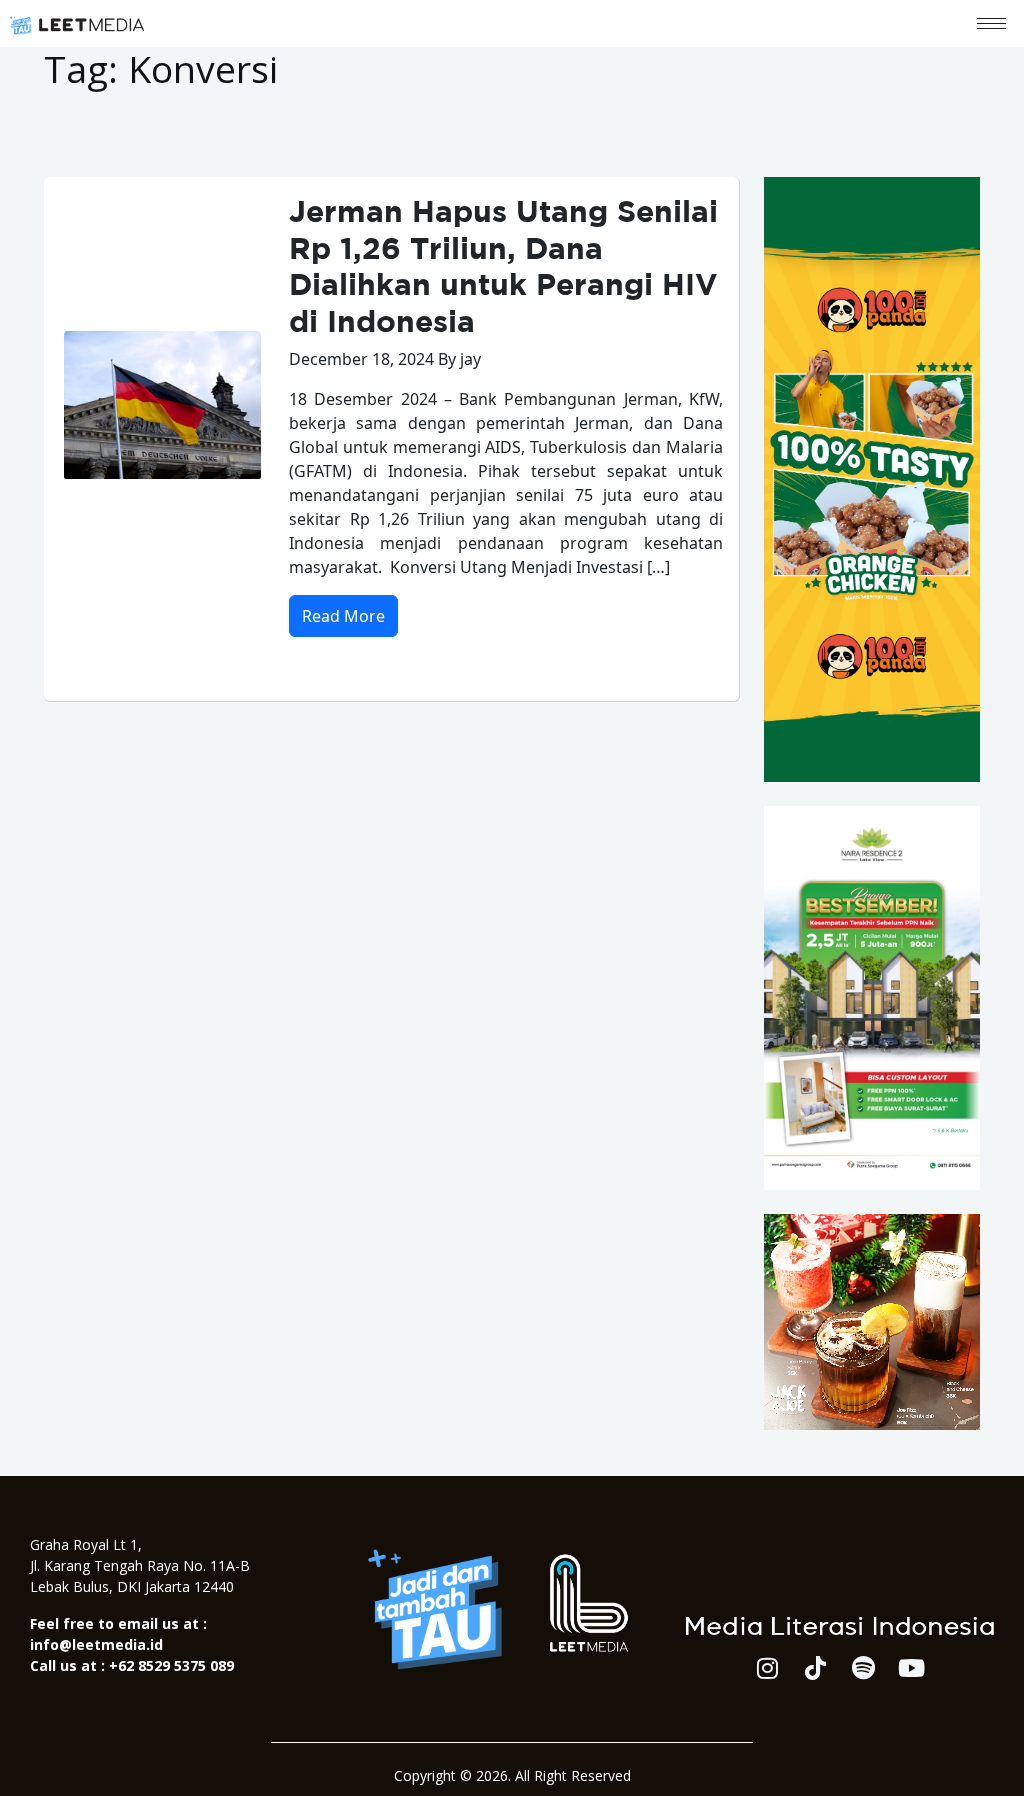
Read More (343, 616)
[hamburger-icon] (991, 23)
